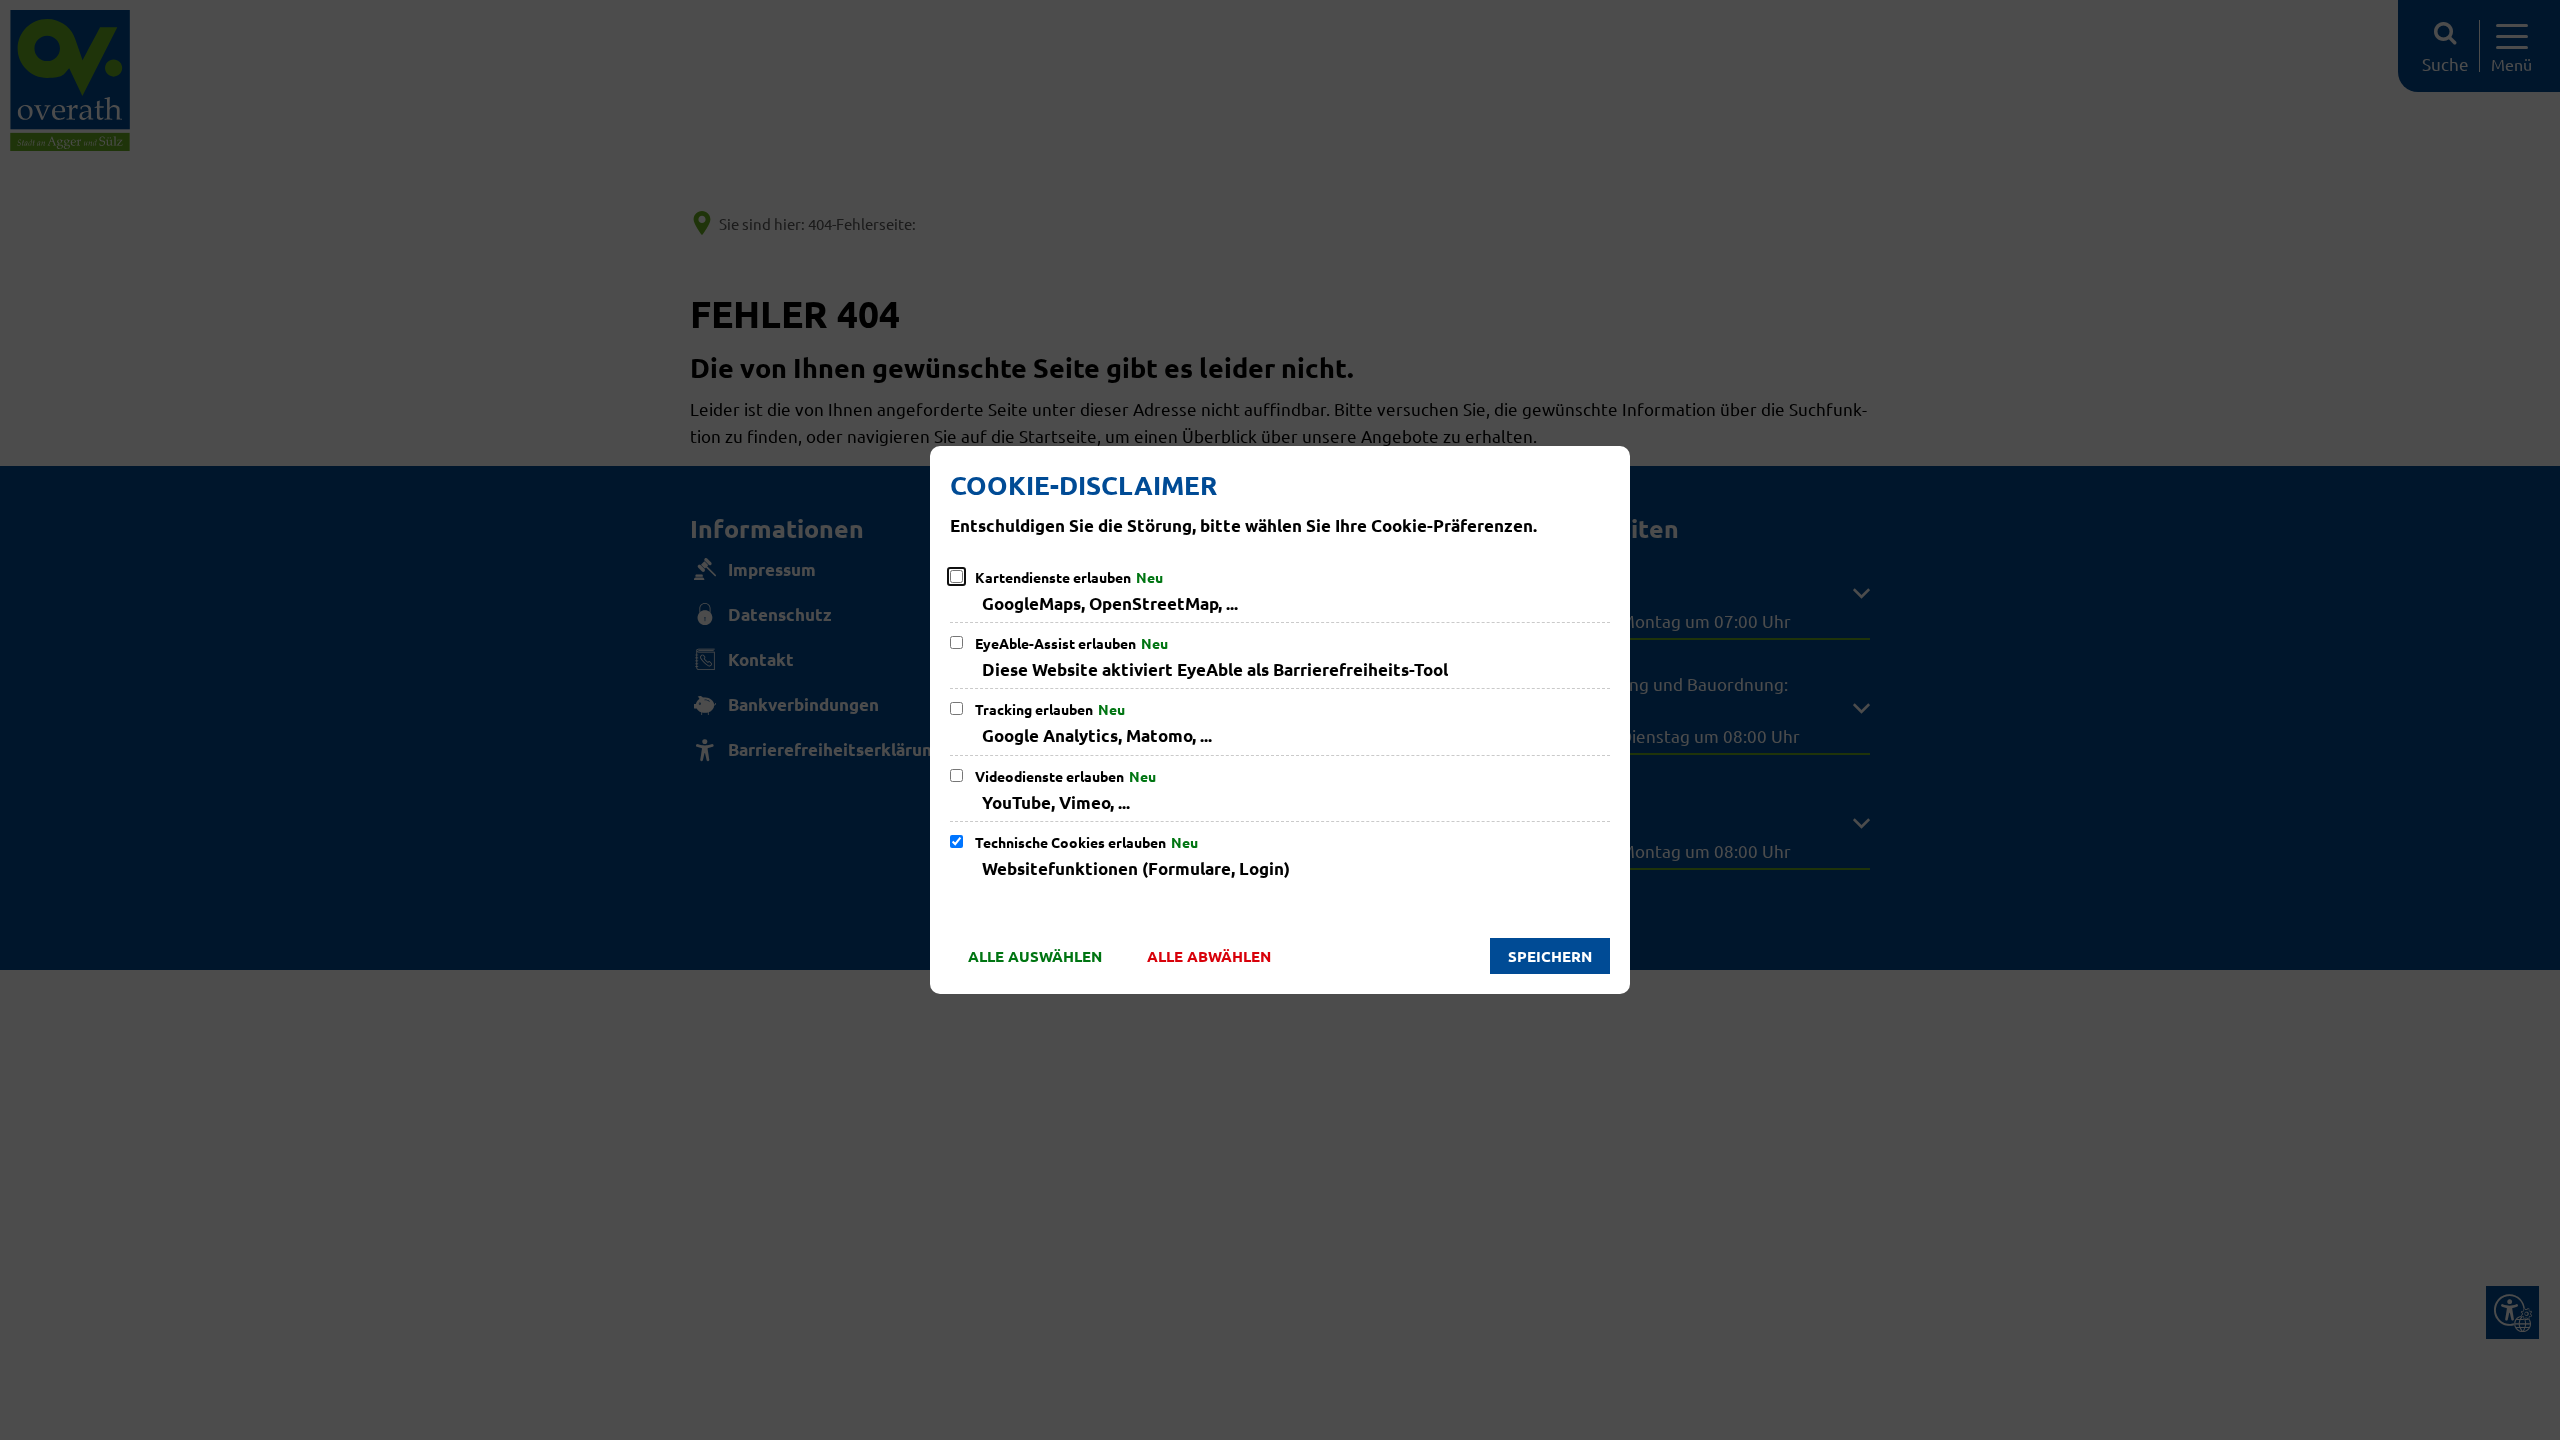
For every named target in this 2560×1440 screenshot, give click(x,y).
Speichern (1550, 956)
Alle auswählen (1035, 956)
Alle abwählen (1209, 956)
